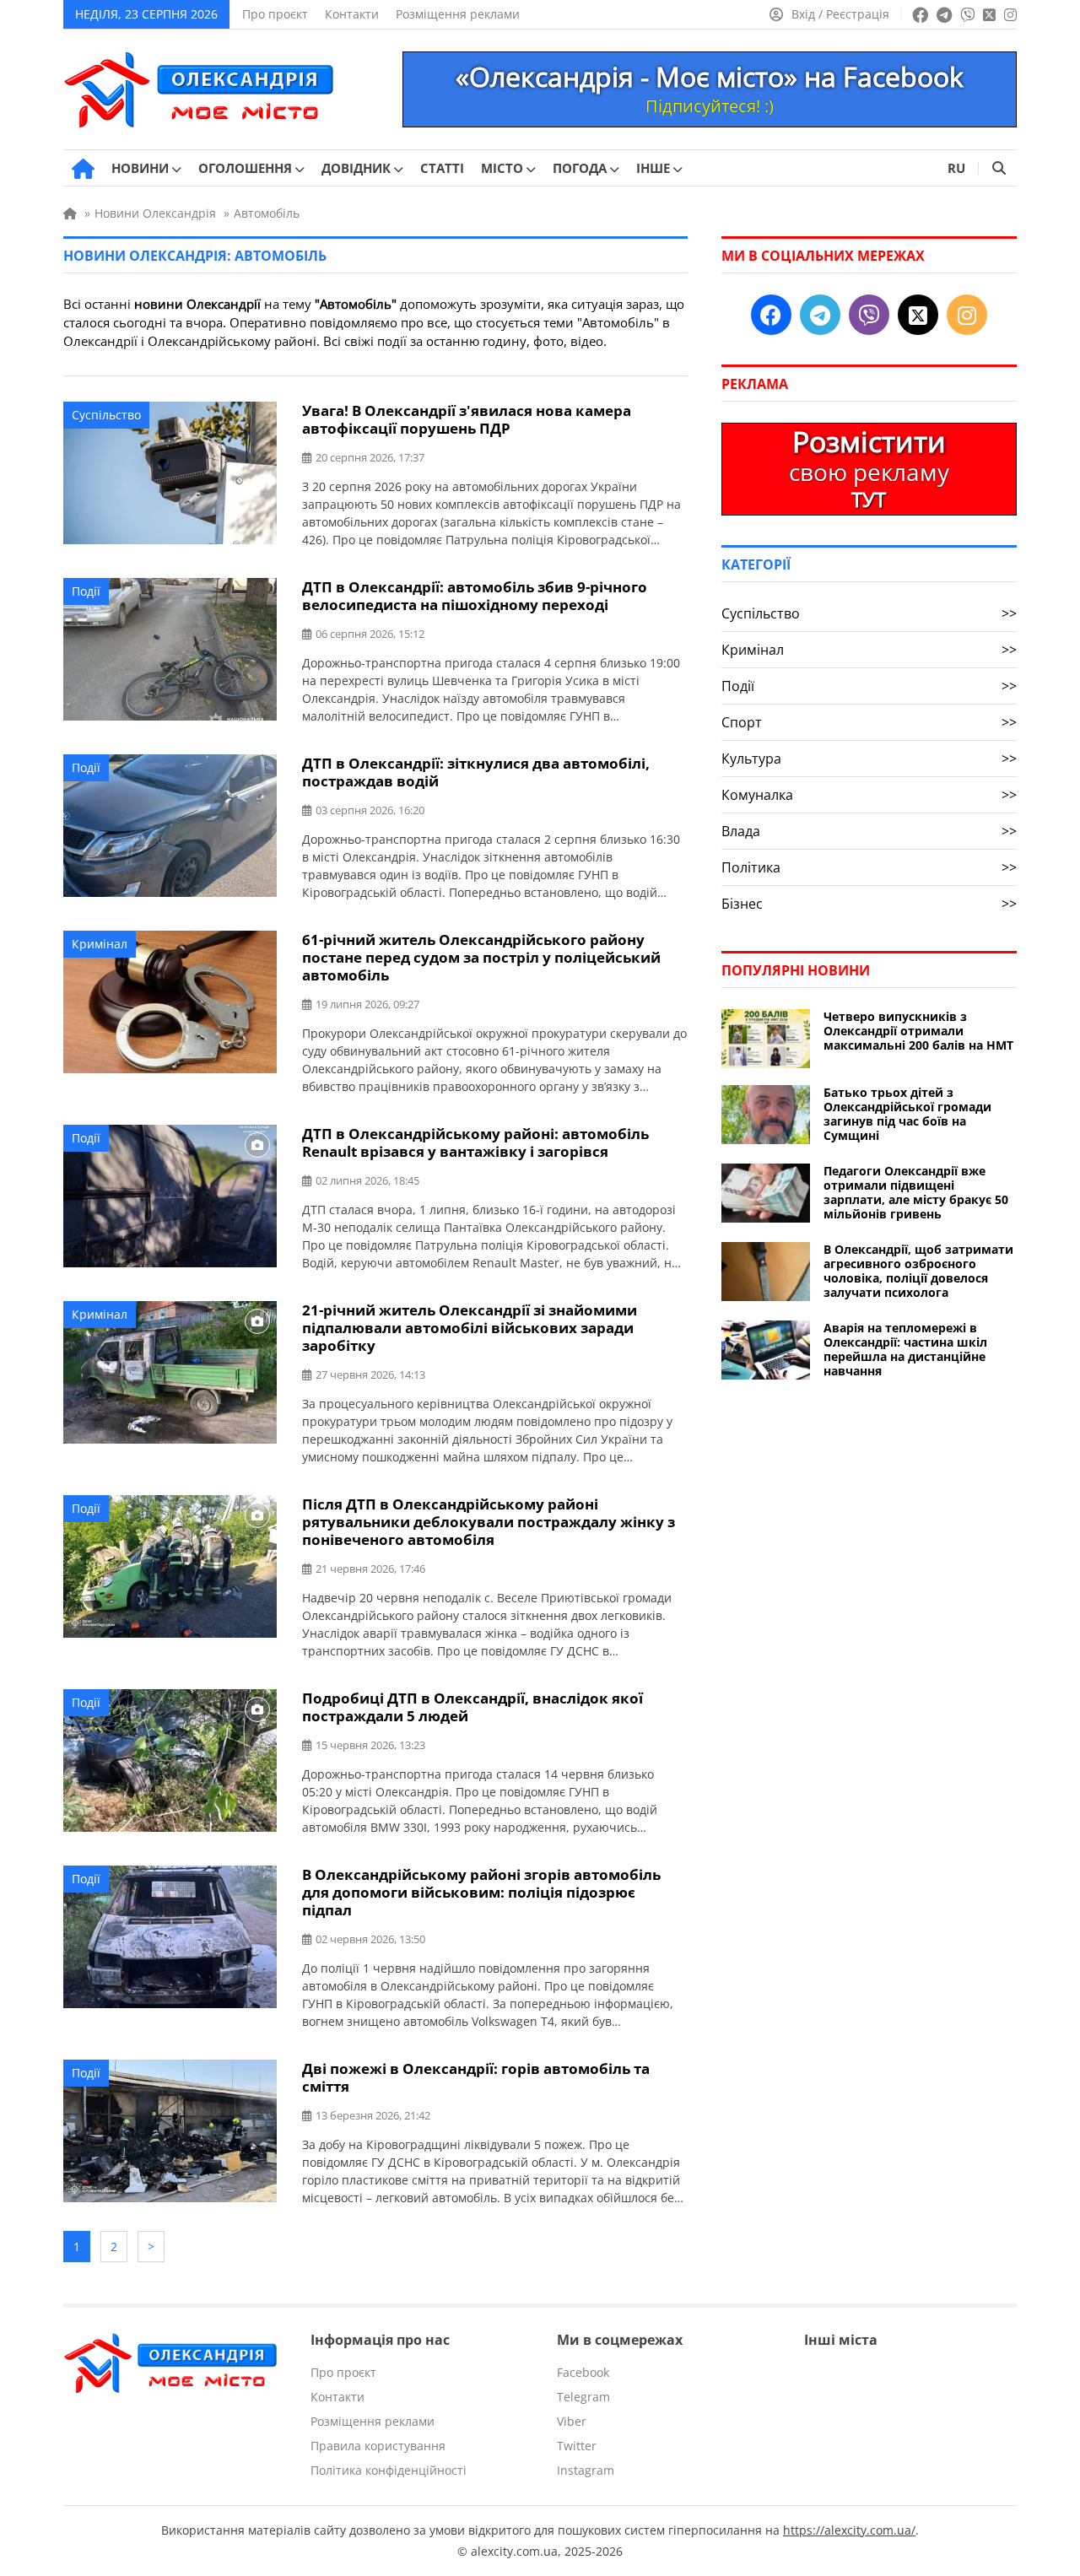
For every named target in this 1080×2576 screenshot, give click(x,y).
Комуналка (869, 795)
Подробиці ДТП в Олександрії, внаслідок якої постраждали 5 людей (472, 1707)
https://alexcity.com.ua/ (849, 2530)
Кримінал (100, 944)
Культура (869, 759)
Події (86, 591)
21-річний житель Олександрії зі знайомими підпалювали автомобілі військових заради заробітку (470, 1328)
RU (956, 168)
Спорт (869, 722)
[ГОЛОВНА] (83, 169)
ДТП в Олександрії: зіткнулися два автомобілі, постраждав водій (476, 772)
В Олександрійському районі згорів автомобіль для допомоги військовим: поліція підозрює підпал (481, 1892)
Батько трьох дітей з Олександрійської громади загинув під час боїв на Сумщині (907, 1114)
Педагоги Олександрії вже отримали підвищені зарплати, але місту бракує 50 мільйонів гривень (916, 1192)
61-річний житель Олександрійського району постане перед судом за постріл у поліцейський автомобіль (481, 957)
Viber (572, 2421)
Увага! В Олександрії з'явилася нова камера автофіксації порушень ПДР (467, 419)
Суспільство (106, 415)
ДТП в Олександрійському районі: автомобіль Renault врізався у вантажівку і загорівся (475, 1142)
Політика (869, 867)
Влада (869, 831)
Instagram (586, 2470)
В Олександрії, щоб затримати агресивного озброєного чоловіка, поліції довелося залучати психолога (918, 1271)
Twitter (577, 2446)
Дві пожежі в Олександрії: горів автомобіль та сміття (476, 2077)
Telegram (583, 2397)
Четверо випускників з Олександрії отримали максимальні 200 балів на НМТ (918, 1031)
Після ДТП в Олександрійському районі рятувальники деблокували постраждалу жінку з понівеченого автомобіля (489, 1522)
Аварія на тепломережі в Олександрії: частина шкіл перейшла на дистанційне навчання (905, 1349)
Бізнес (869, 904)
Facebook (583, 2372)
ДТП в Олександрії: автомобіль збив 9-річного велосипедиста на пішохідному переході (475, 596)
